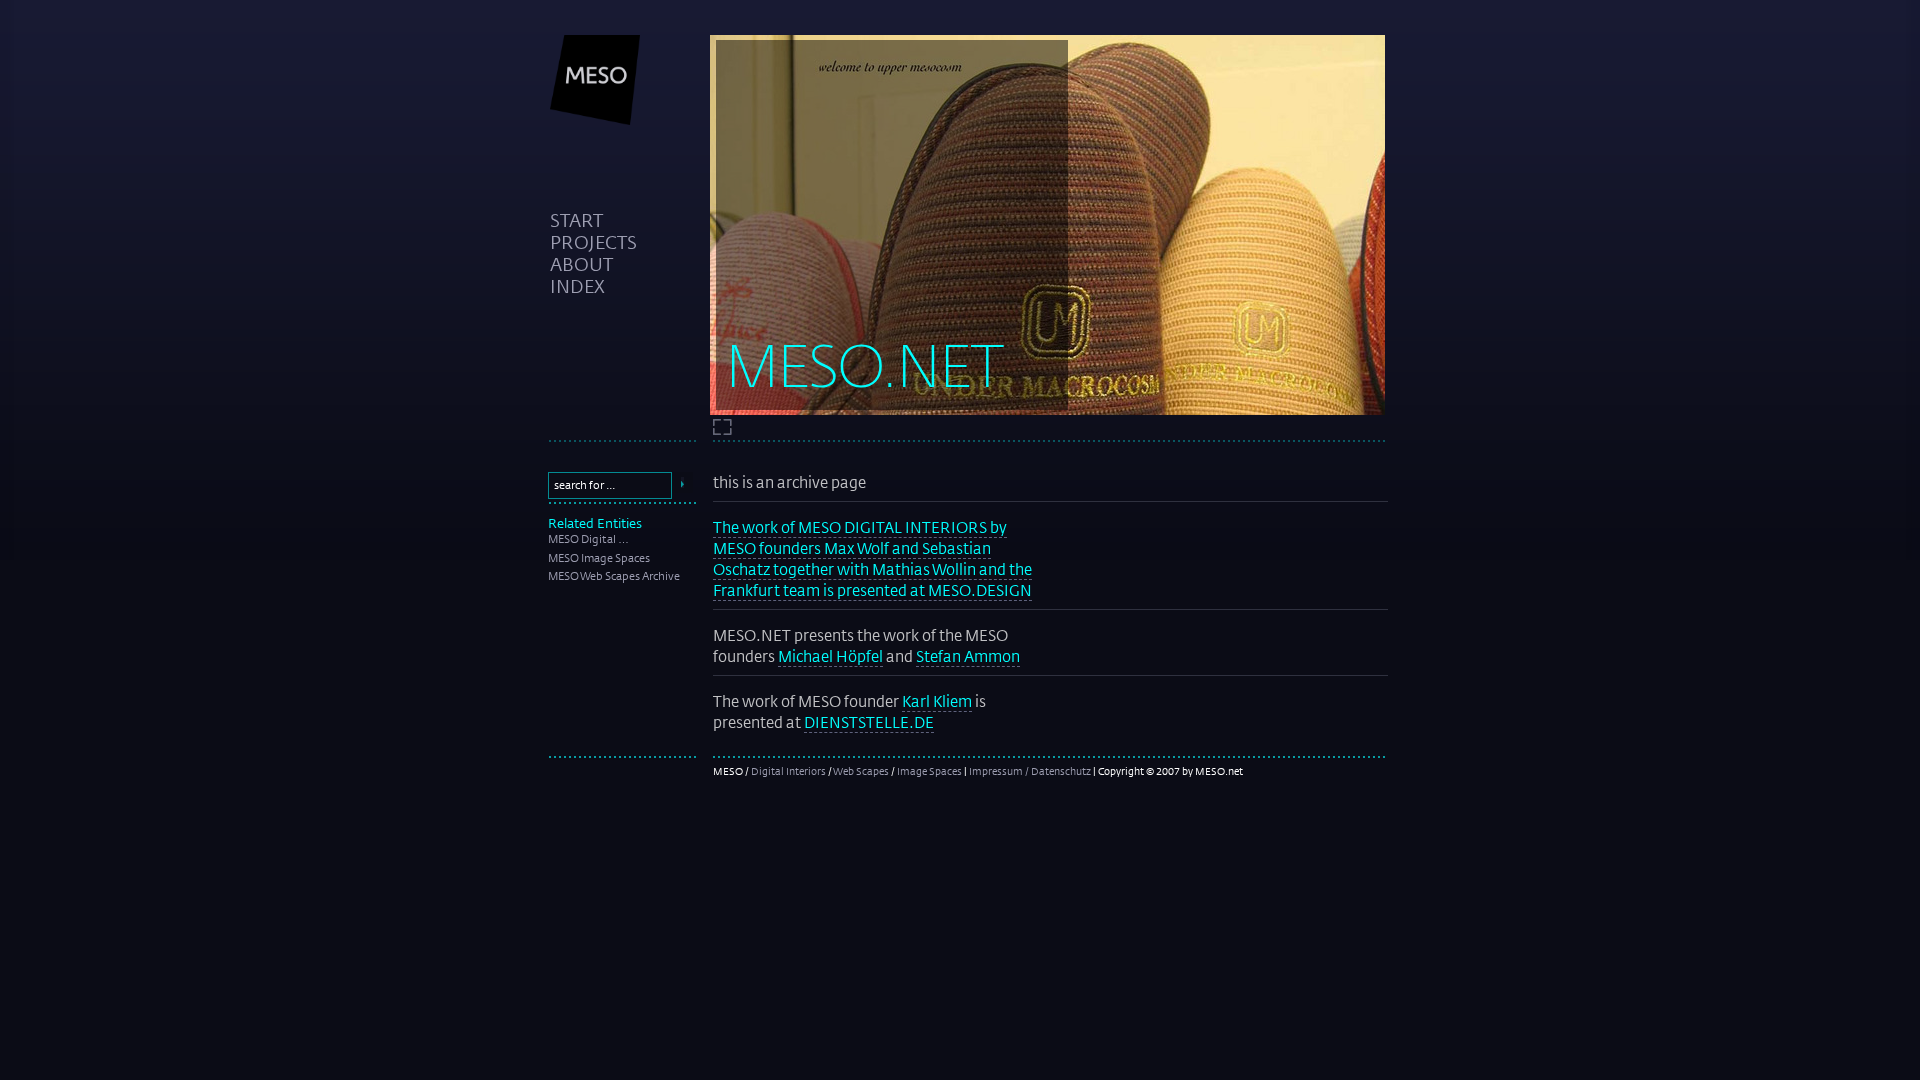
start (576, 220)
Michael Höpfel (830, 656)
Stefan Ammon (968, 656)
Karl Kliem (937, 701)
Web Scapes (861, 771)
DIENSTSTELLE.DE (869, 722)
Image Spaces (929, 771)
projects (593, 242)
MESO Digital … (588, 539)
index (577, 286)
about (581, 264)
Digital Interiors (788, 771)
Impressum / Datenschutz (1030, 771)
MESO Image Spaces (599, 558)
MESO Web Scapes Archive (614, 576)
